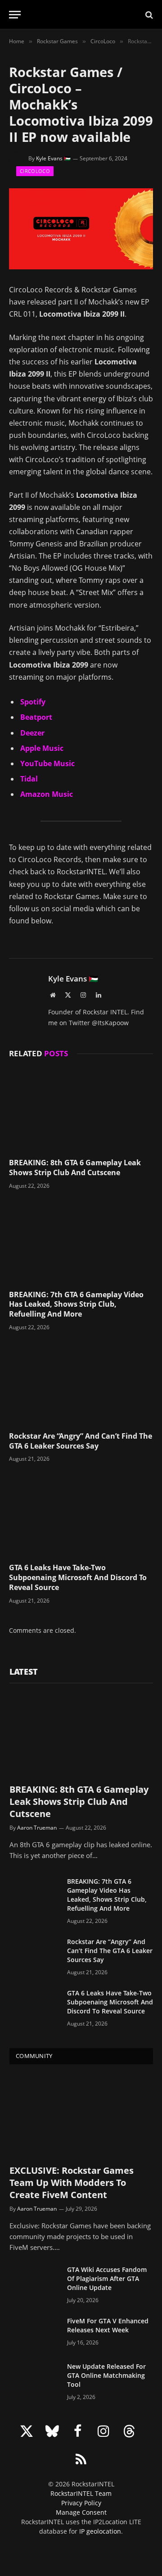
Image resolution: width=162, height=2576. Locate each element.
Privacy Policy (81, 2503)
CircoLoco (35, 171)
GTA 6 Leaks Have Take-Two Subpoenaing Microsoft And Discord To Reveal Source (78, 1577)
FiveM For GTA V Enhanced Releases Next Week (108, 2325)
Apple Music (42, 748)
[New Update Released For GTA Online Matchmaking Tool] (34, 2378)
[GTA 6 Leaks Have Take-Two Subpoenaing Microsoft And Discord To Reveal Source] (81, 1515)
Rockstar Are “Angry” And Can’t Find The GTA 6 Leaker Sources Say (81, 1441)
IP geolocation (100, 2531)
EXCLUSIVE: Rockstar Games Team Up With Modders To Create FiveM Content (72, 2183)
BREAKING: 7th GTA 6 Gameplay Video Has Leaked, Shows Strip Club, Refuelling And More (76, 1304)
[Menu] (15, 15)
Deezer (32, 733)
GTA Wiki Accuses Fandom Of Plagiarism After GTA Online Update (107, 2278)
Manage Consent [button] (81, 2512)
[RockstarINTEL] (81, 15)
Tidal (29, 779)
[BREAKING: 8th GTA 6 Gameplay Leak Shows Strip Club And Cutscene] (81, 1110)
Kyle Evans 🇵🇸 (53, 158)
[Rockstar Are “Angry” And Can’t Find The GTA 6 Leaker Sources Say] (81, 1384)
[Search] (148, 15)
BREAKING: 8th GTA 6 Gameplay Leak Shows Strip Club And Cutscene (75, 1168)
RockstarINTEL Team (81, 2493)
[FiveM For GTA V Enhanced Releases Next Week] (34, 2333)
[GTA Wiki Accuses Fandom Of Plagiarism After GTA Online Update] (34, 2281)
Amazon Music (47, 794)
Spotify (33, 702)
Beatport (36, 717)
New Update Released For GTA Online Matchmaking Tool (106, 2375)
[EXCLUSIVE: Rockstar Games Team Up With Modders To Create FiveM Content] (81, 2116)
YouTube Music (47, 763)
